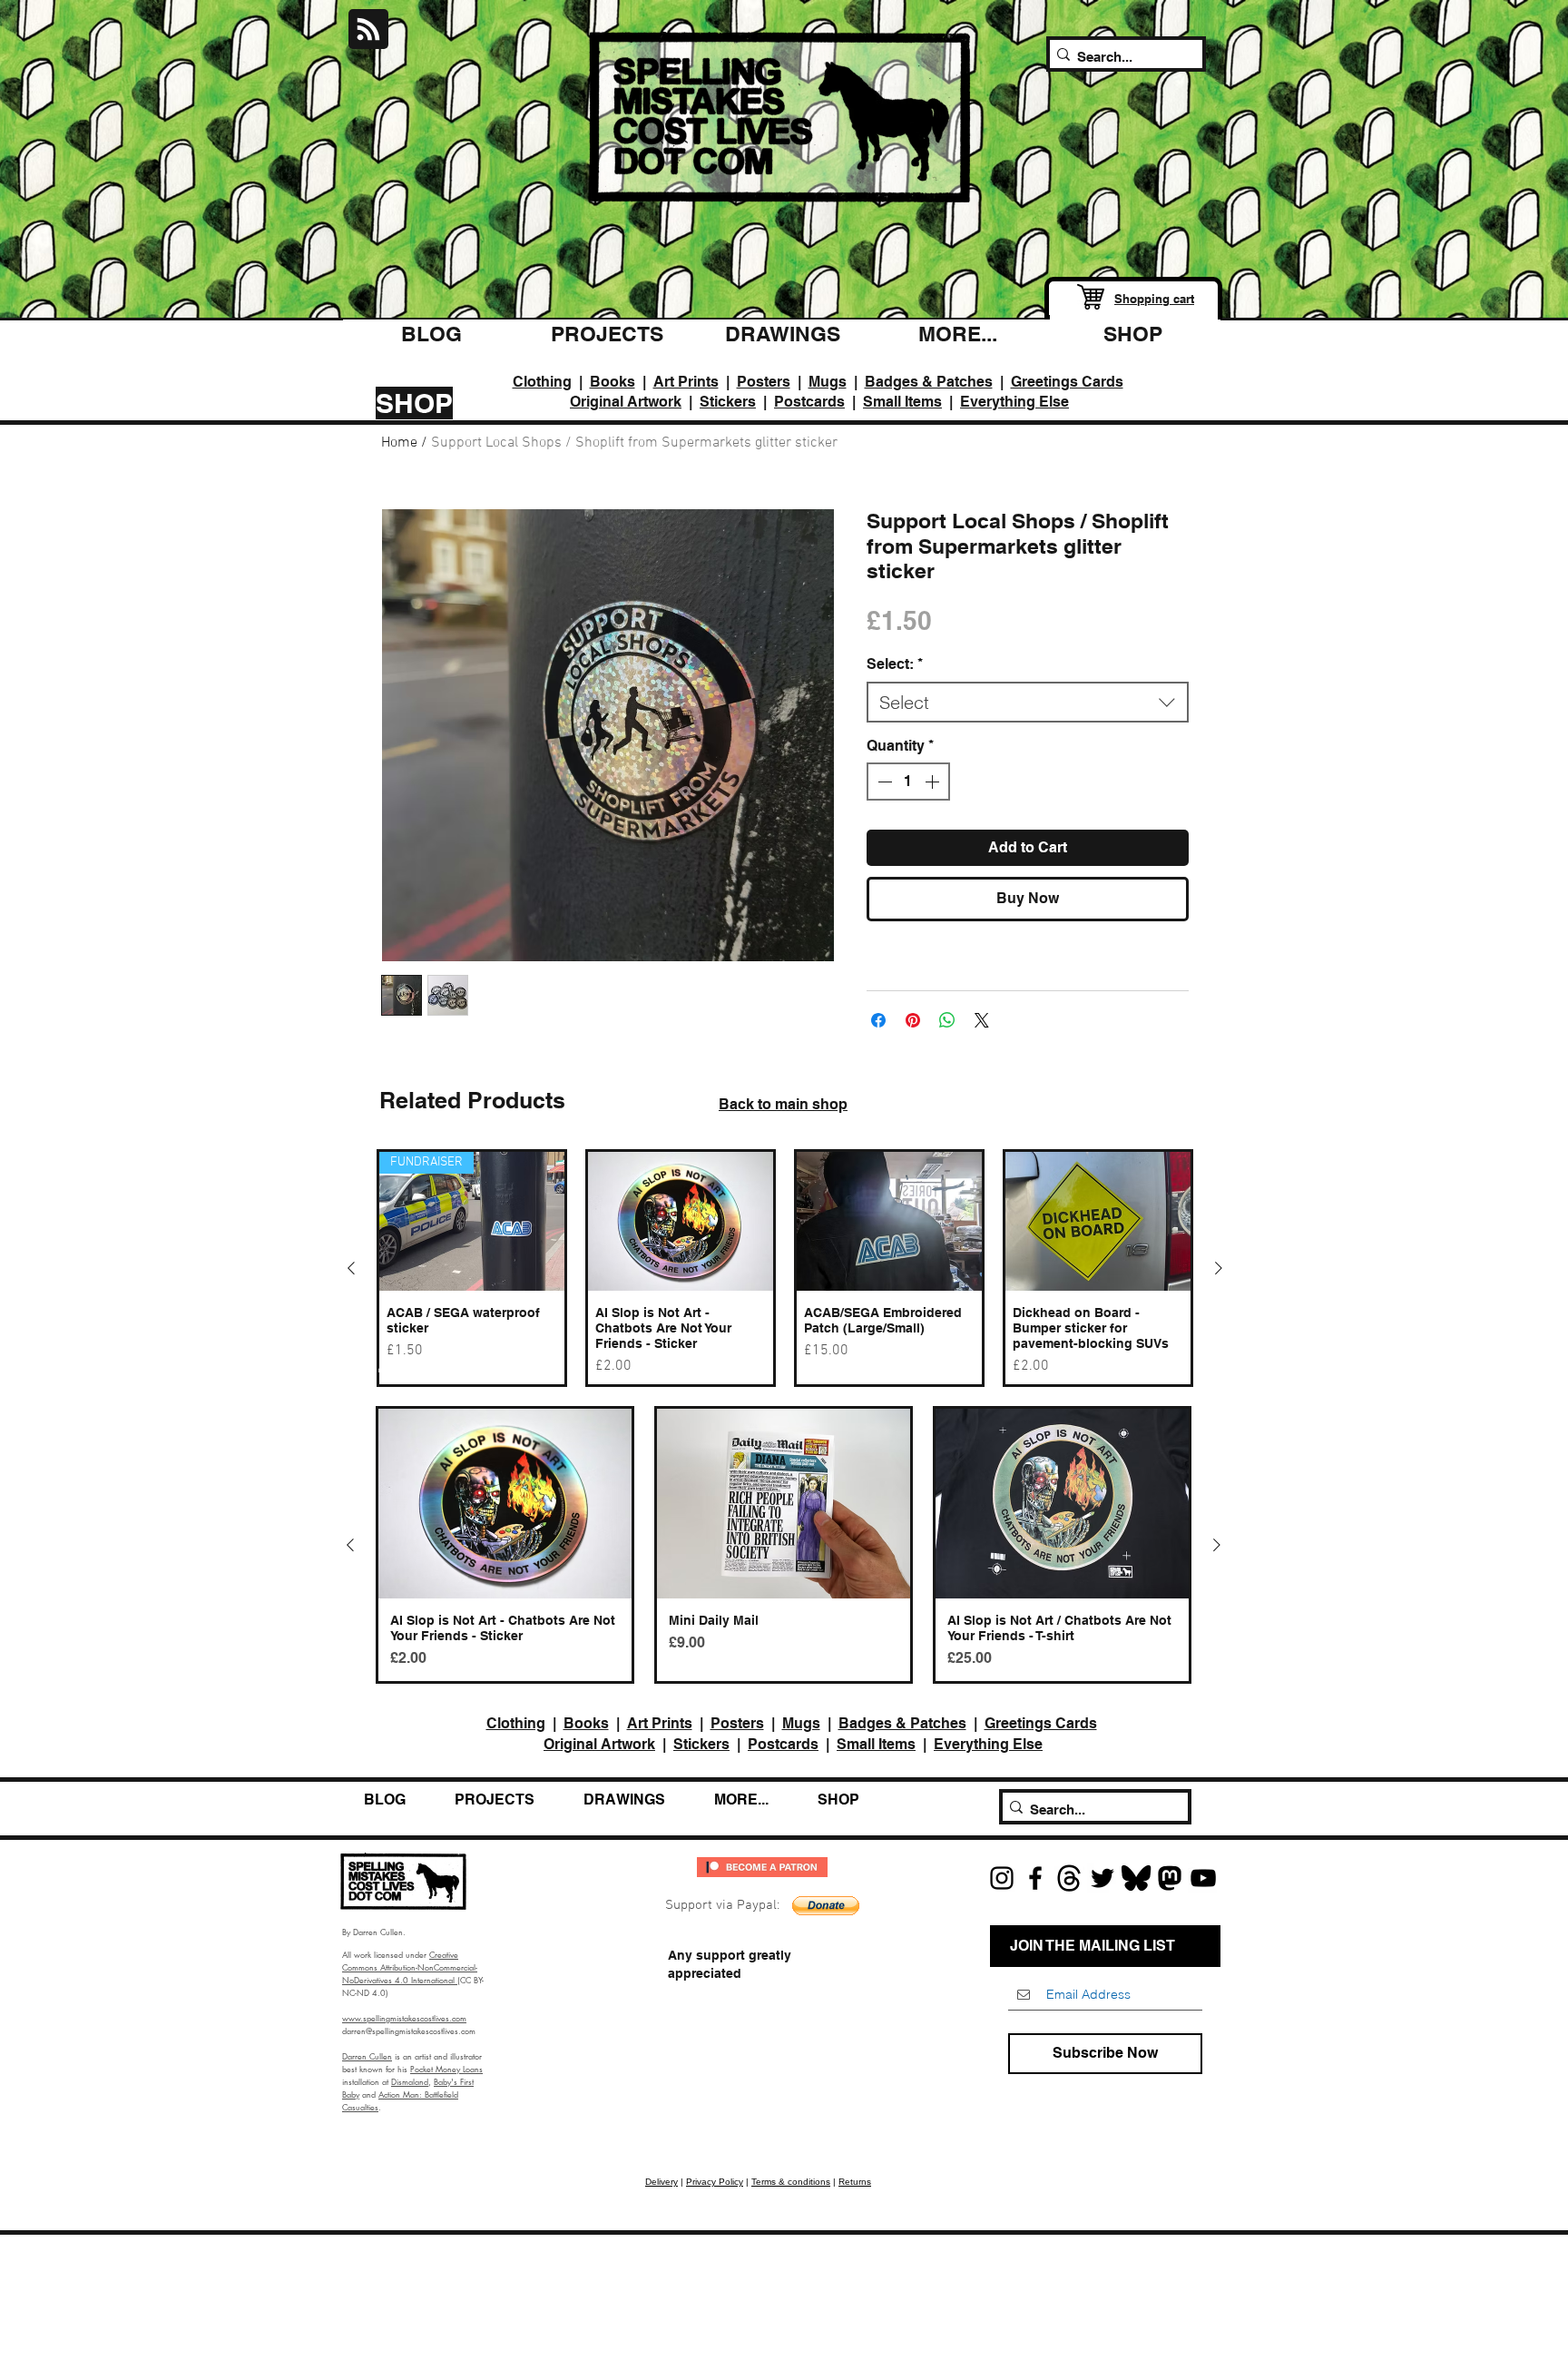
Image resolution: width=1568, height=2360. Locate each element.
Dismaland (410, 2081)
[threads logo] (1069, 1878)
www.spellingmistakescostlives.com (404, 2018)
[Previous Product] (351, 1268)
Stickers (728, 402)
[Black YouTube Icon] (1203, 1878)
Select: (895, 664)
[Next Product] (1219, 1268)
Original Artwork (626, 402)
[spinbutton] (908, 782)
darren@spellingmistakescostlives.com (409, 2031)
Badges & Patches (929, 382)
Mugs (828, 382)
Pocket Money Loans (446, 2069)
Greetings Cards (1067, 382)
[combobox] (1028, 702)
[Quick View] (681, 1221)
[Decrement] (883, 782)
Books (612, 382)
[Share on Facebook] (878, 1020)
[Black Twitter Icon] (1102, 1878)
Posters (764, 382)
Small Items (902, 402)
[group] (785, 1268)
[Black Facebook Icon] (1035, 1878)
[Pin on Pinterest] (913, 1020)
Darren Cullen (367, 2056)
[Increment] (934, 782)
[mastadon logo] (1170, 1878)
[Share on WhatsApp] (947, 1020)
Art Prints (686, 382)
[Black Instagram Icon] (1002, 1878)
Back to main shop (783, 1104)
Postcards (809, 402)
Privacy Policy (715, 2182)
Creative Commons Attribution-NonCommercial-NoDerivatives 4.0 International (410, 1967)
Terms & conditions (791, 2182)
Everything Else (1014, 402)
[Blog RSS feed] (368, 30)
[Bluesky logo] (1136, 1878)
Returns (855, 2182)
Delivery (661, 2182)
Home (399, 443)
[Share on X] (982, 1020)
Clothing (542, 382)
